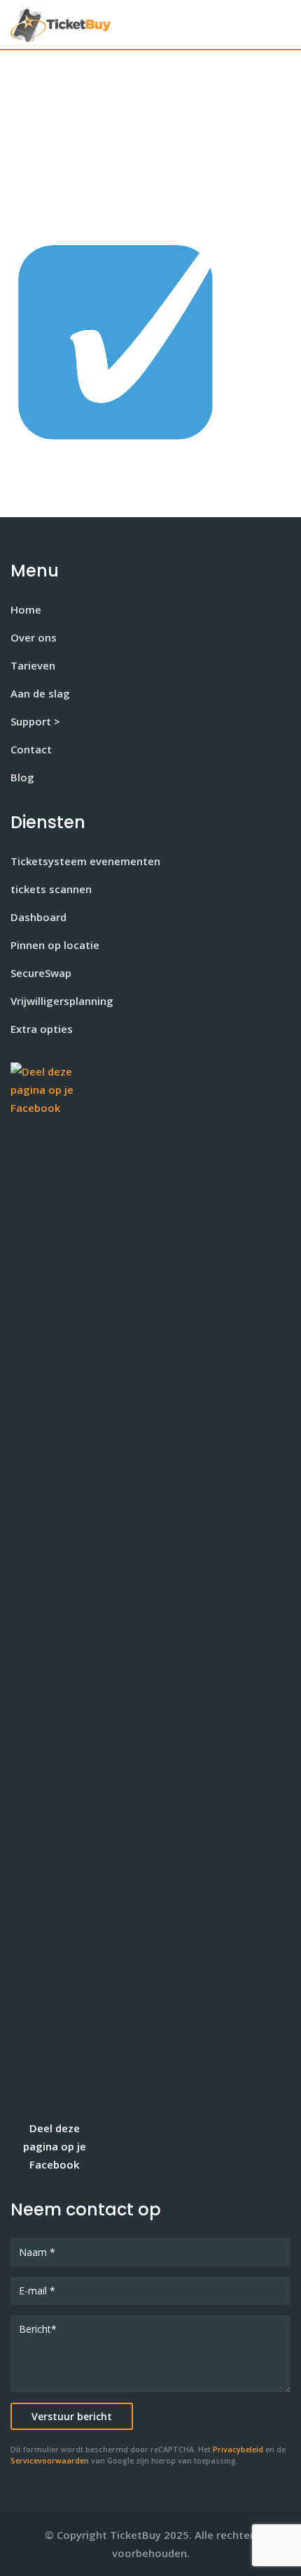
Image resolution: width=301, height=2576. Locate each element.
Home (26, 609)
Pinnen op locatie (55, 945)
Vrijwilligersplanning (62, 1001)
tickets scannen (51, 889)
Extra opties (42, 1029)
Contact (31, 749)
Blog (22, 777)
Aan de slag (40, 693)
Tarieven (33, 665)
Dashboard (38, 917)
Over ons (34, 637)
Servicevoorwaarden (50, 2461)
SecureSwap (41, 973)
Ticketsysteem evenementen (85, 861)
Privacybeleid (238, 2450)
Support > (35, 721)
